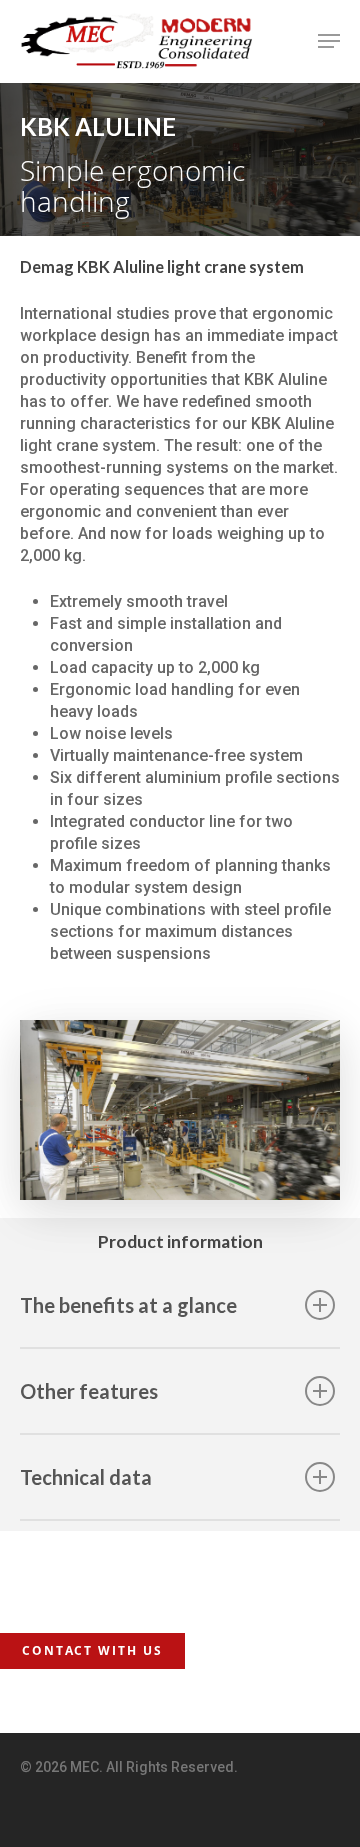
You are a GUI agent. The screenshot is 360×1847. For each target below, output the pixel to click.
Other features (89, 1391)
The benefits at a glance (128, 1305)
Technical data (86, 1477)
